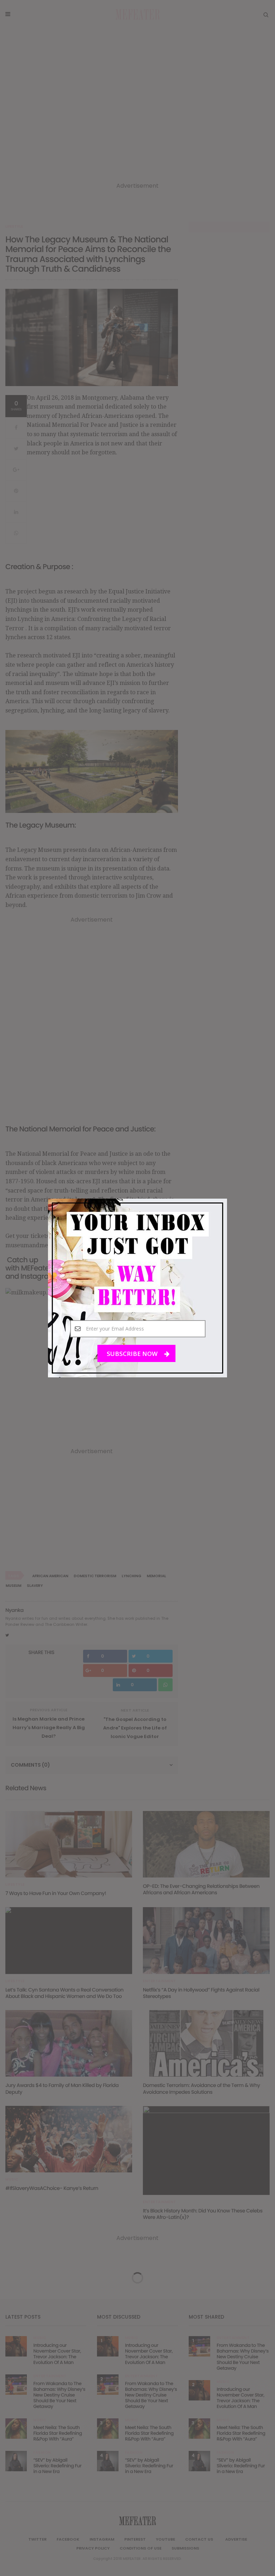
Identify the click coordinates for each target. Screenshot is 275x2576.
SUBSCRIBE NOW (133, 1354)
